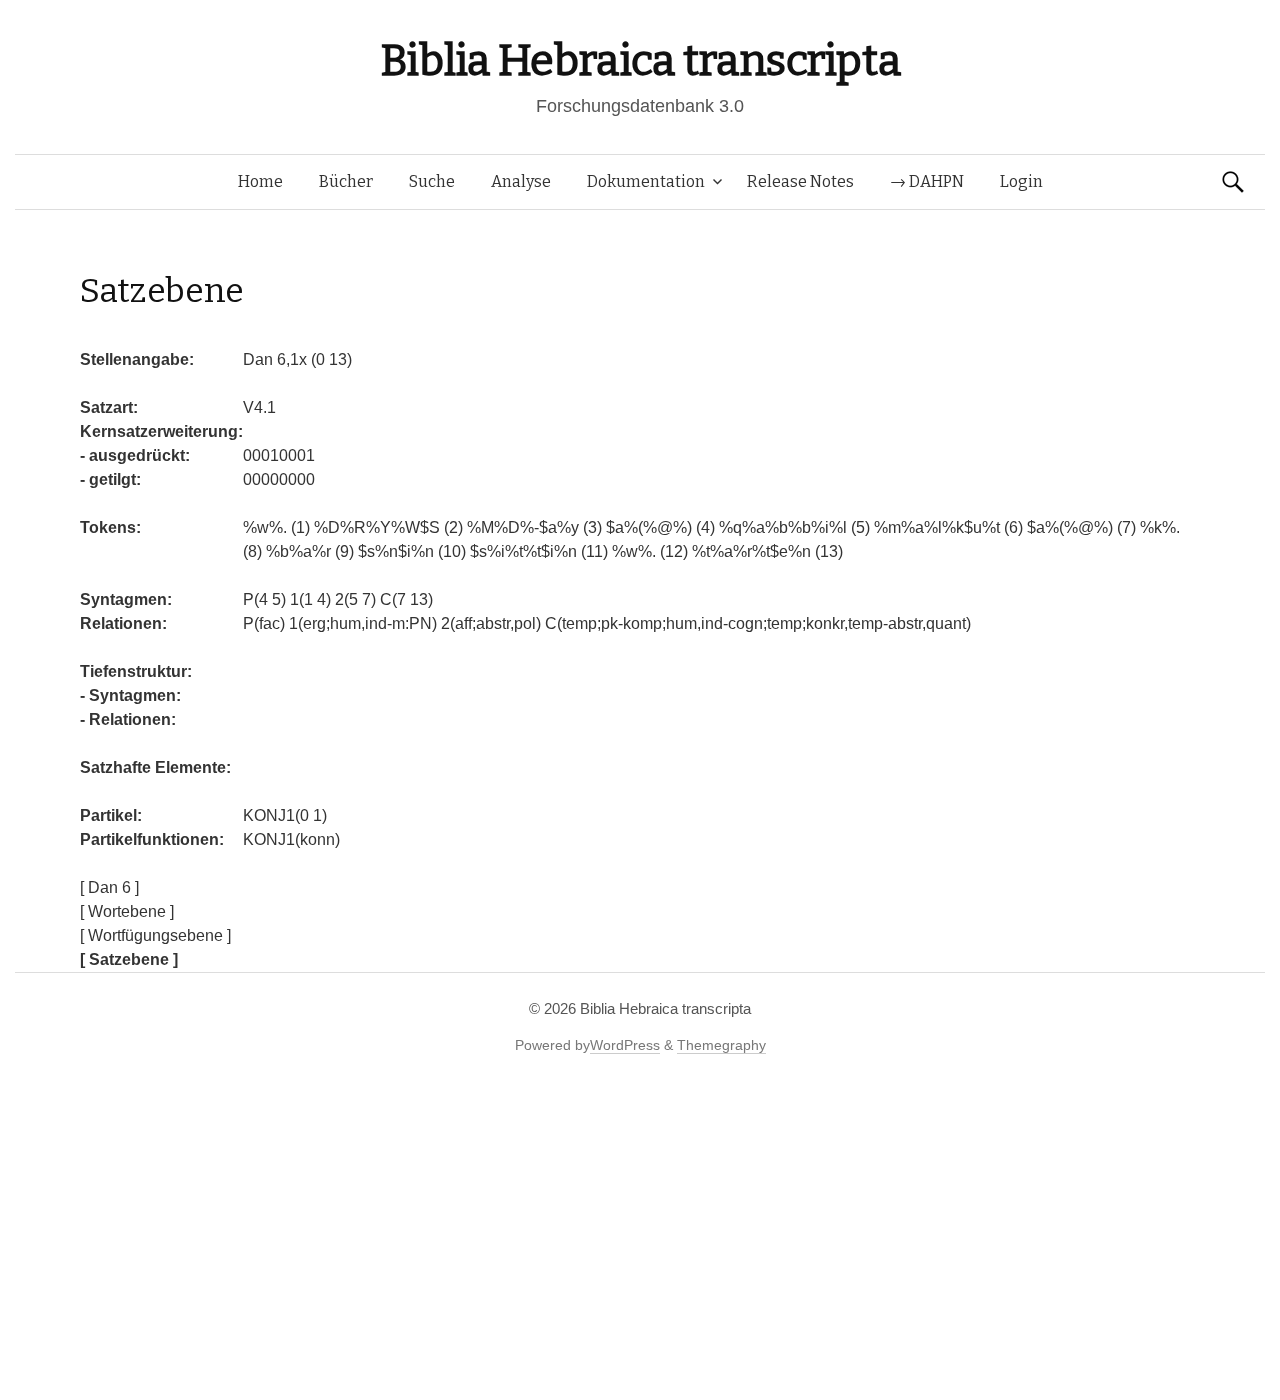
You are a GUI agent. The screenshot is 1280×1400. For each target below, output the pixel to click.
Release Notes (800, 181)
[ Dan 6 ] (109, 887)
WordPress (625, 1045)
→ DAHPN (927, 181)
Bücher (346, 181)
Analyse (521, 181)
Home (260, 181)
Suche (432, 181)
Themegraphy (721, 1045)
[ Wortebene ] (127, 911)
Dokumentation (646, 181)
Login (1021, 181)
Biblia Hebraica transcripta (640, 60)
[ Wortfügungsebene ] (155, 935)
